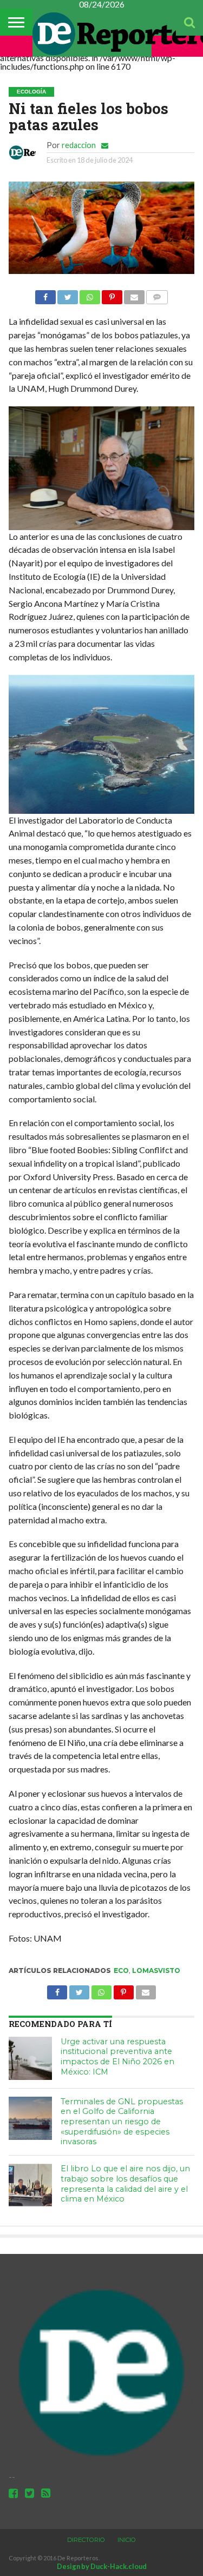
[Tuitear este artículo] (68, 294)
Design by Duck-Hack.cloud (102, 2566)
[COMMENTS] (157, 294)
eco (121, 1971)
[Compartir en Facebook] (45, 294)
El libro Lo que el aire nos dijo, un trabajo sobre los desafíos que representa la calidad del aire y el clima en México (125, 2184)
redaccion (79, 145)
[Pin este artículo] (112, 294)
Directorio (86, 2540)
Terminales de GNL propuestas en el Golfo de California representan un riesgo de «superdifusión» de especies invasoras (122, 2122)
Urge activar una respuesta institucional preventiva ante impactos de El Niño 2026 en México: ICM (117, 2057)
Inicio (127, 2540)
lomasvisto (156, 1971)
